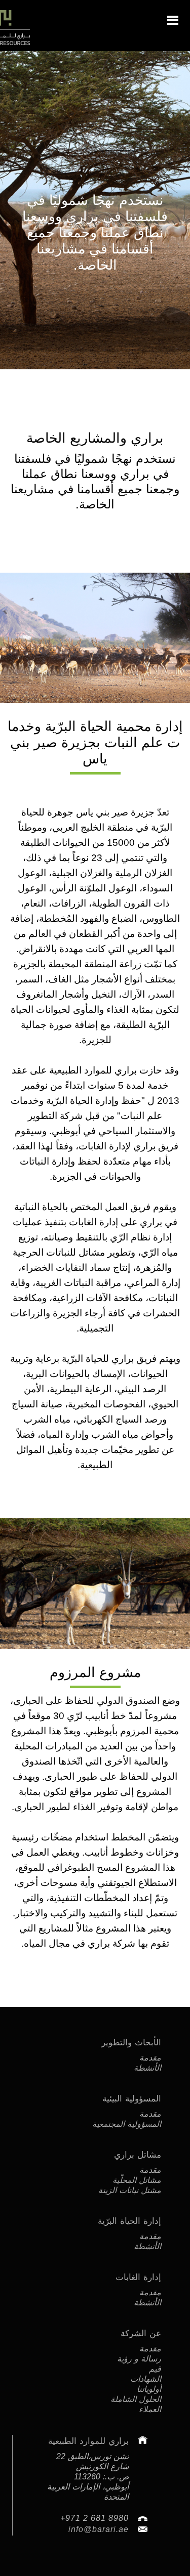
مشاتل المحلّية (137, 2180)
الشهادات (146, 2379)
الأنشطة (147, 2068)
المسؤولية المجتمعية (127, 2124)
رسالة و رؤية (139, 2359)
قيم (155, 2369)
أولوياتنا (149, 2389)
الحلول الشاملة (136, 2399)
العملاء (150, 2409)
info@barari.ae (99, 2529)
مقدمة (150, 2058)
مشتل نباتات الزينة (130, 2190)
